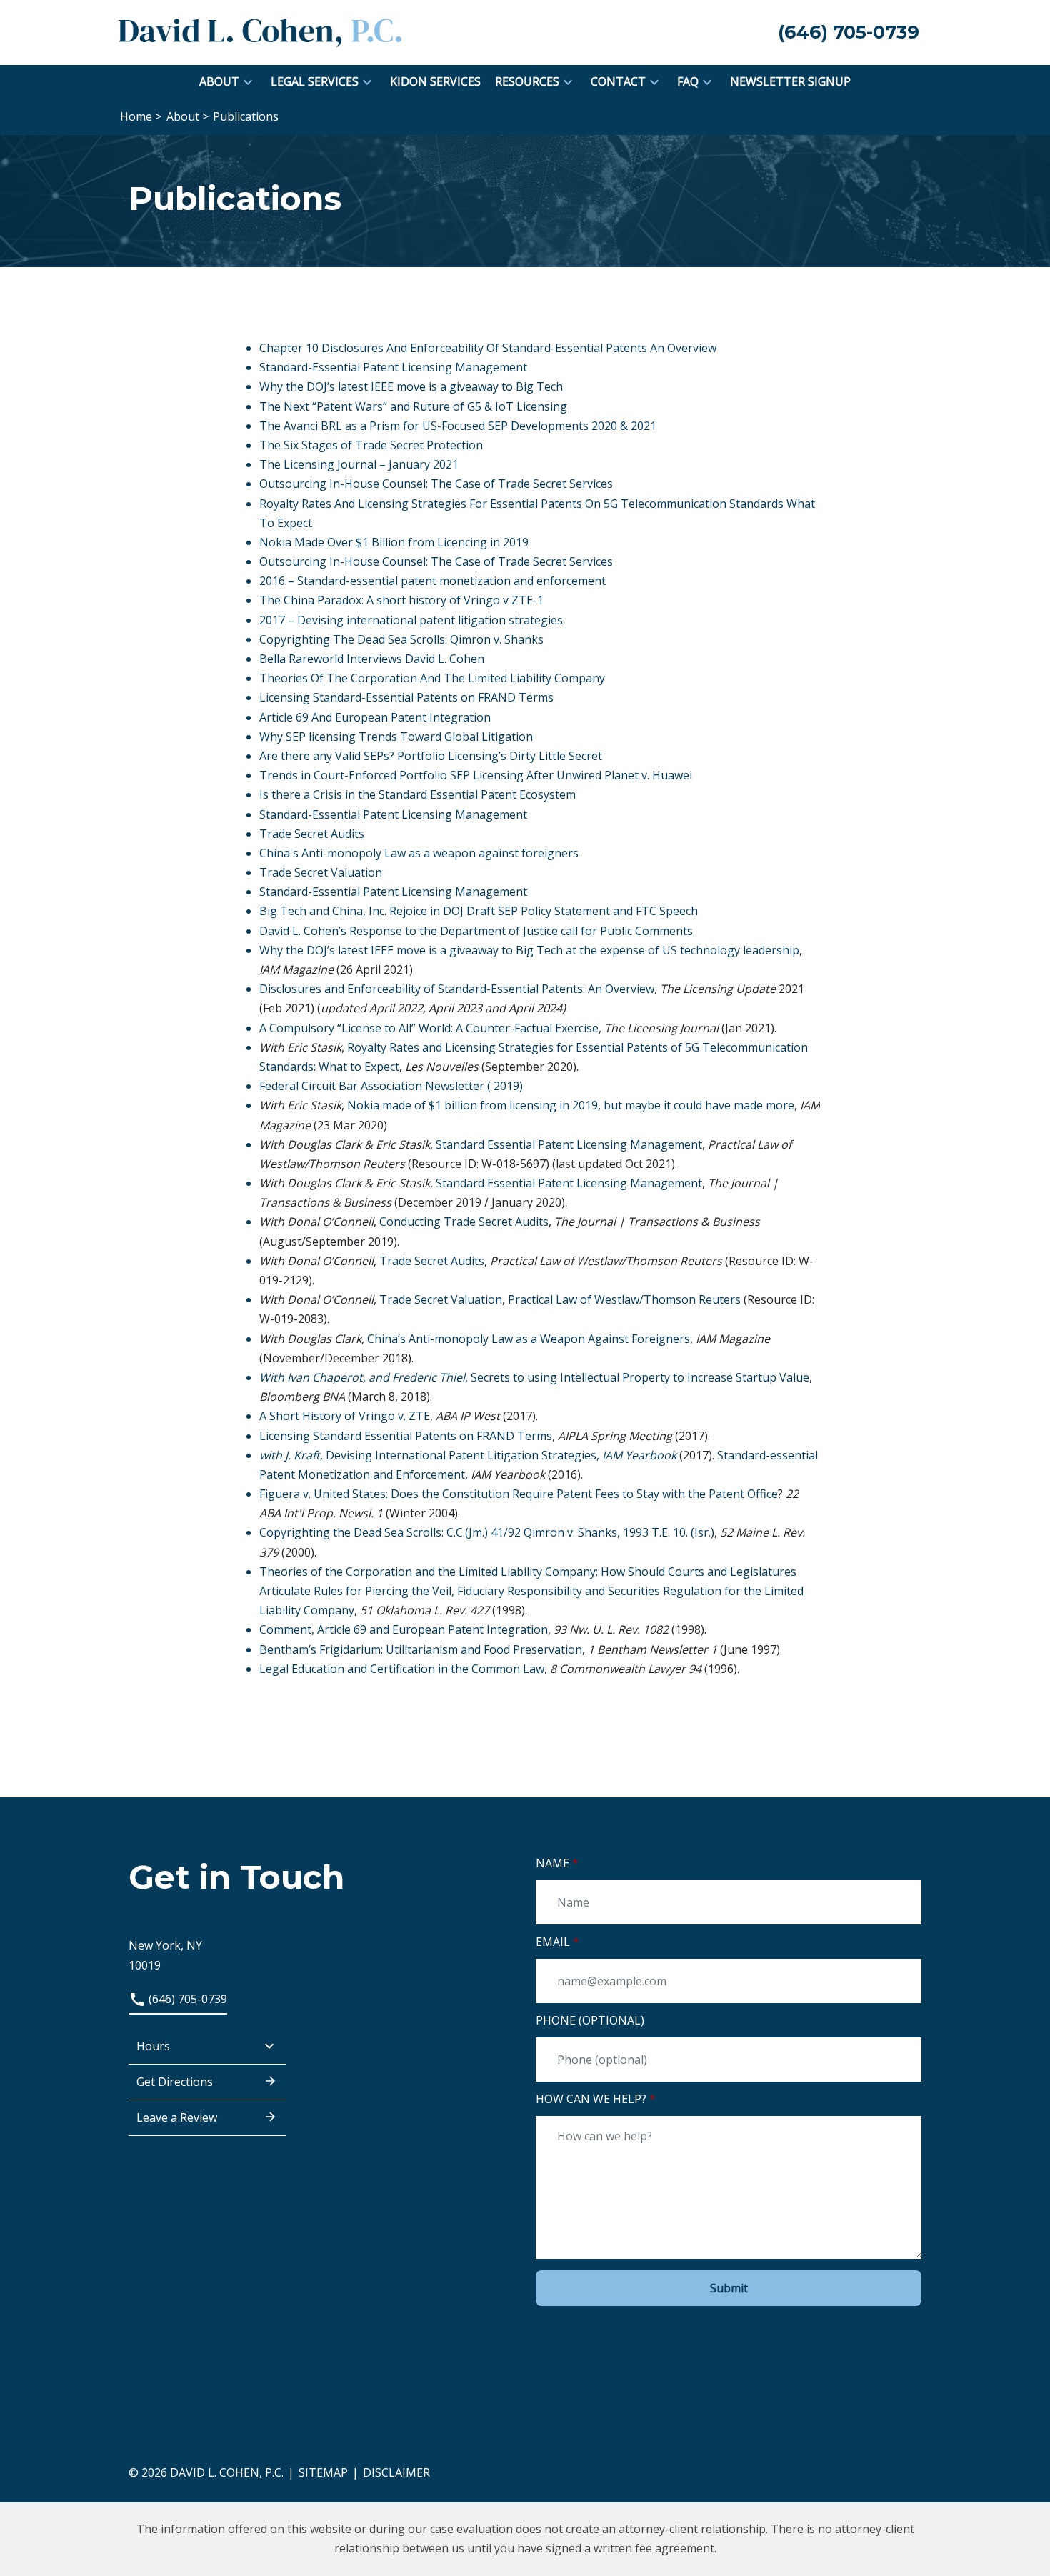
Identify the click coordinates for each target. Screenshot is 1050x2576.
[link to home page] (261, 31)
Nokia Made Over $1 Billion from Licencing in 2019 (394, 542)
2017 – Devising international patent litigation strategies (411, 620)
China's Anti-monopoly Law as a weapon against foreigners (419, 853)
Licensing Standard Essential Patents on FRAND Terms (406, 1436)
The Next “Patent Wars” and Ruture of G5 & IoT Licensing (413, 406)
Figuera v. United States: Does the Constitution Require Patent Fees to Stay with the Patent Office (519, 1494)
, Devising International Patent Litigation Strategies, (468, 1455)
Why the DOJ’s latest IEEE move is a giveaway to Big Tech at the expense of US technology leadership (529, 950)
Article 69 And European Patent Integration (375, 717)
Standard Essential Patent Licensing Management (569, 1144)
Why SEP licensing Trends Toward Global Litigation (396, 737)
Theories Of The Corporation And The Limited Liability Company (432, 678)
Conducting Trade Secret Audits (464, 1222)
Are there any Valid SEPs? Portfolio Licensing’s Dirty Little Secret (431, 756)
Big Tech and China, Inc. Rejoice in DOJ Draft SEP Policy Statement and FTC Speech (479, 911)
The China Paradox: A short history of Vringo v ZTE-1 (401, 600)
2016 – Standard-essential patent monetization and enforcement (432, 581)
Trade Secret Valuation (321, 872)
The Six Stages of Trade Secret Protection (371, 445)
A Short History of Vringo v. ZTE (345, 1416)
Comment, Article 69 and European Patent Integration (404, 1629)
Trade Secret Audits (312, 834)
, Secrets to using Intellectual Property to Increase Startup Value (534, 1377)
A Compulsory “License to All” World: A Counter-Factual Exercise (429, 1028)
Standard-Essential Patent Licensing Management (393, 367)
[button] (248, 82)
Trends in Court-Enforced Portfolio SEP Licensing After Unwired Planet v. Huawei (476, 775)
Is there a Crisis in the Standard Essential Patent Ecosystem (417, 794)
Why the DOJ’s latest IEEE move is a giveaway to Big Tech (411, 386)
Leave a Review (177, 2117)
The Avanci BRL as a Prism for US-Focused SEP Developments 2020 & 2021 (458, 426)
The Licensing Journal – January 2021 (359, 464)
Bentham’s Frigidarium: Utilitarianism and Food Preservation (421, 1649)
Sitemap (323, 2472)
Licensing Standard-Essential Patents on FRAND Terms (406, 697)
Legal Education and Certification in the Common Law (402, 1669)
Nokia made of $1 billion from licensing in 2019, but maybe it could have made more (571, 1105)
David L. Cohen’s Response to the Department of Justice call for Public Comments (476, 931)
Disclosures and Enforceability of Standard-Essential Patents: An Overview (457, 989)
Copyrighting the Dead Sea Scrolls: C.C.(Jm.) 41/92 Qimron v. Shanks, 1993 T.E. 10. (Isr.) (487, 1532)
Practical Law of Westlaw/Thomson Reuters (624, 1299)
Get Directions (175, 2082)
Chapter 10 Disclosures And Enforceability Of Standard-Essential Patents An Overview (488, 348)
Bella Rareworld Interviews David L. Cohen (372, 659)
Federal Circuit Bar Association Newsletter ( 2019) (391, 1086)
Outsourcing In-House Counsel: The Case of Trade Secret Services (436, 484)
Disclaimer (396, 2472)
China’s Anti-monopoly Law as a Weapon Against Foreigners (529, 1339)
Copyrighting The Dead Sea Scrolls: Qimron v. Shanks (401, 639)
